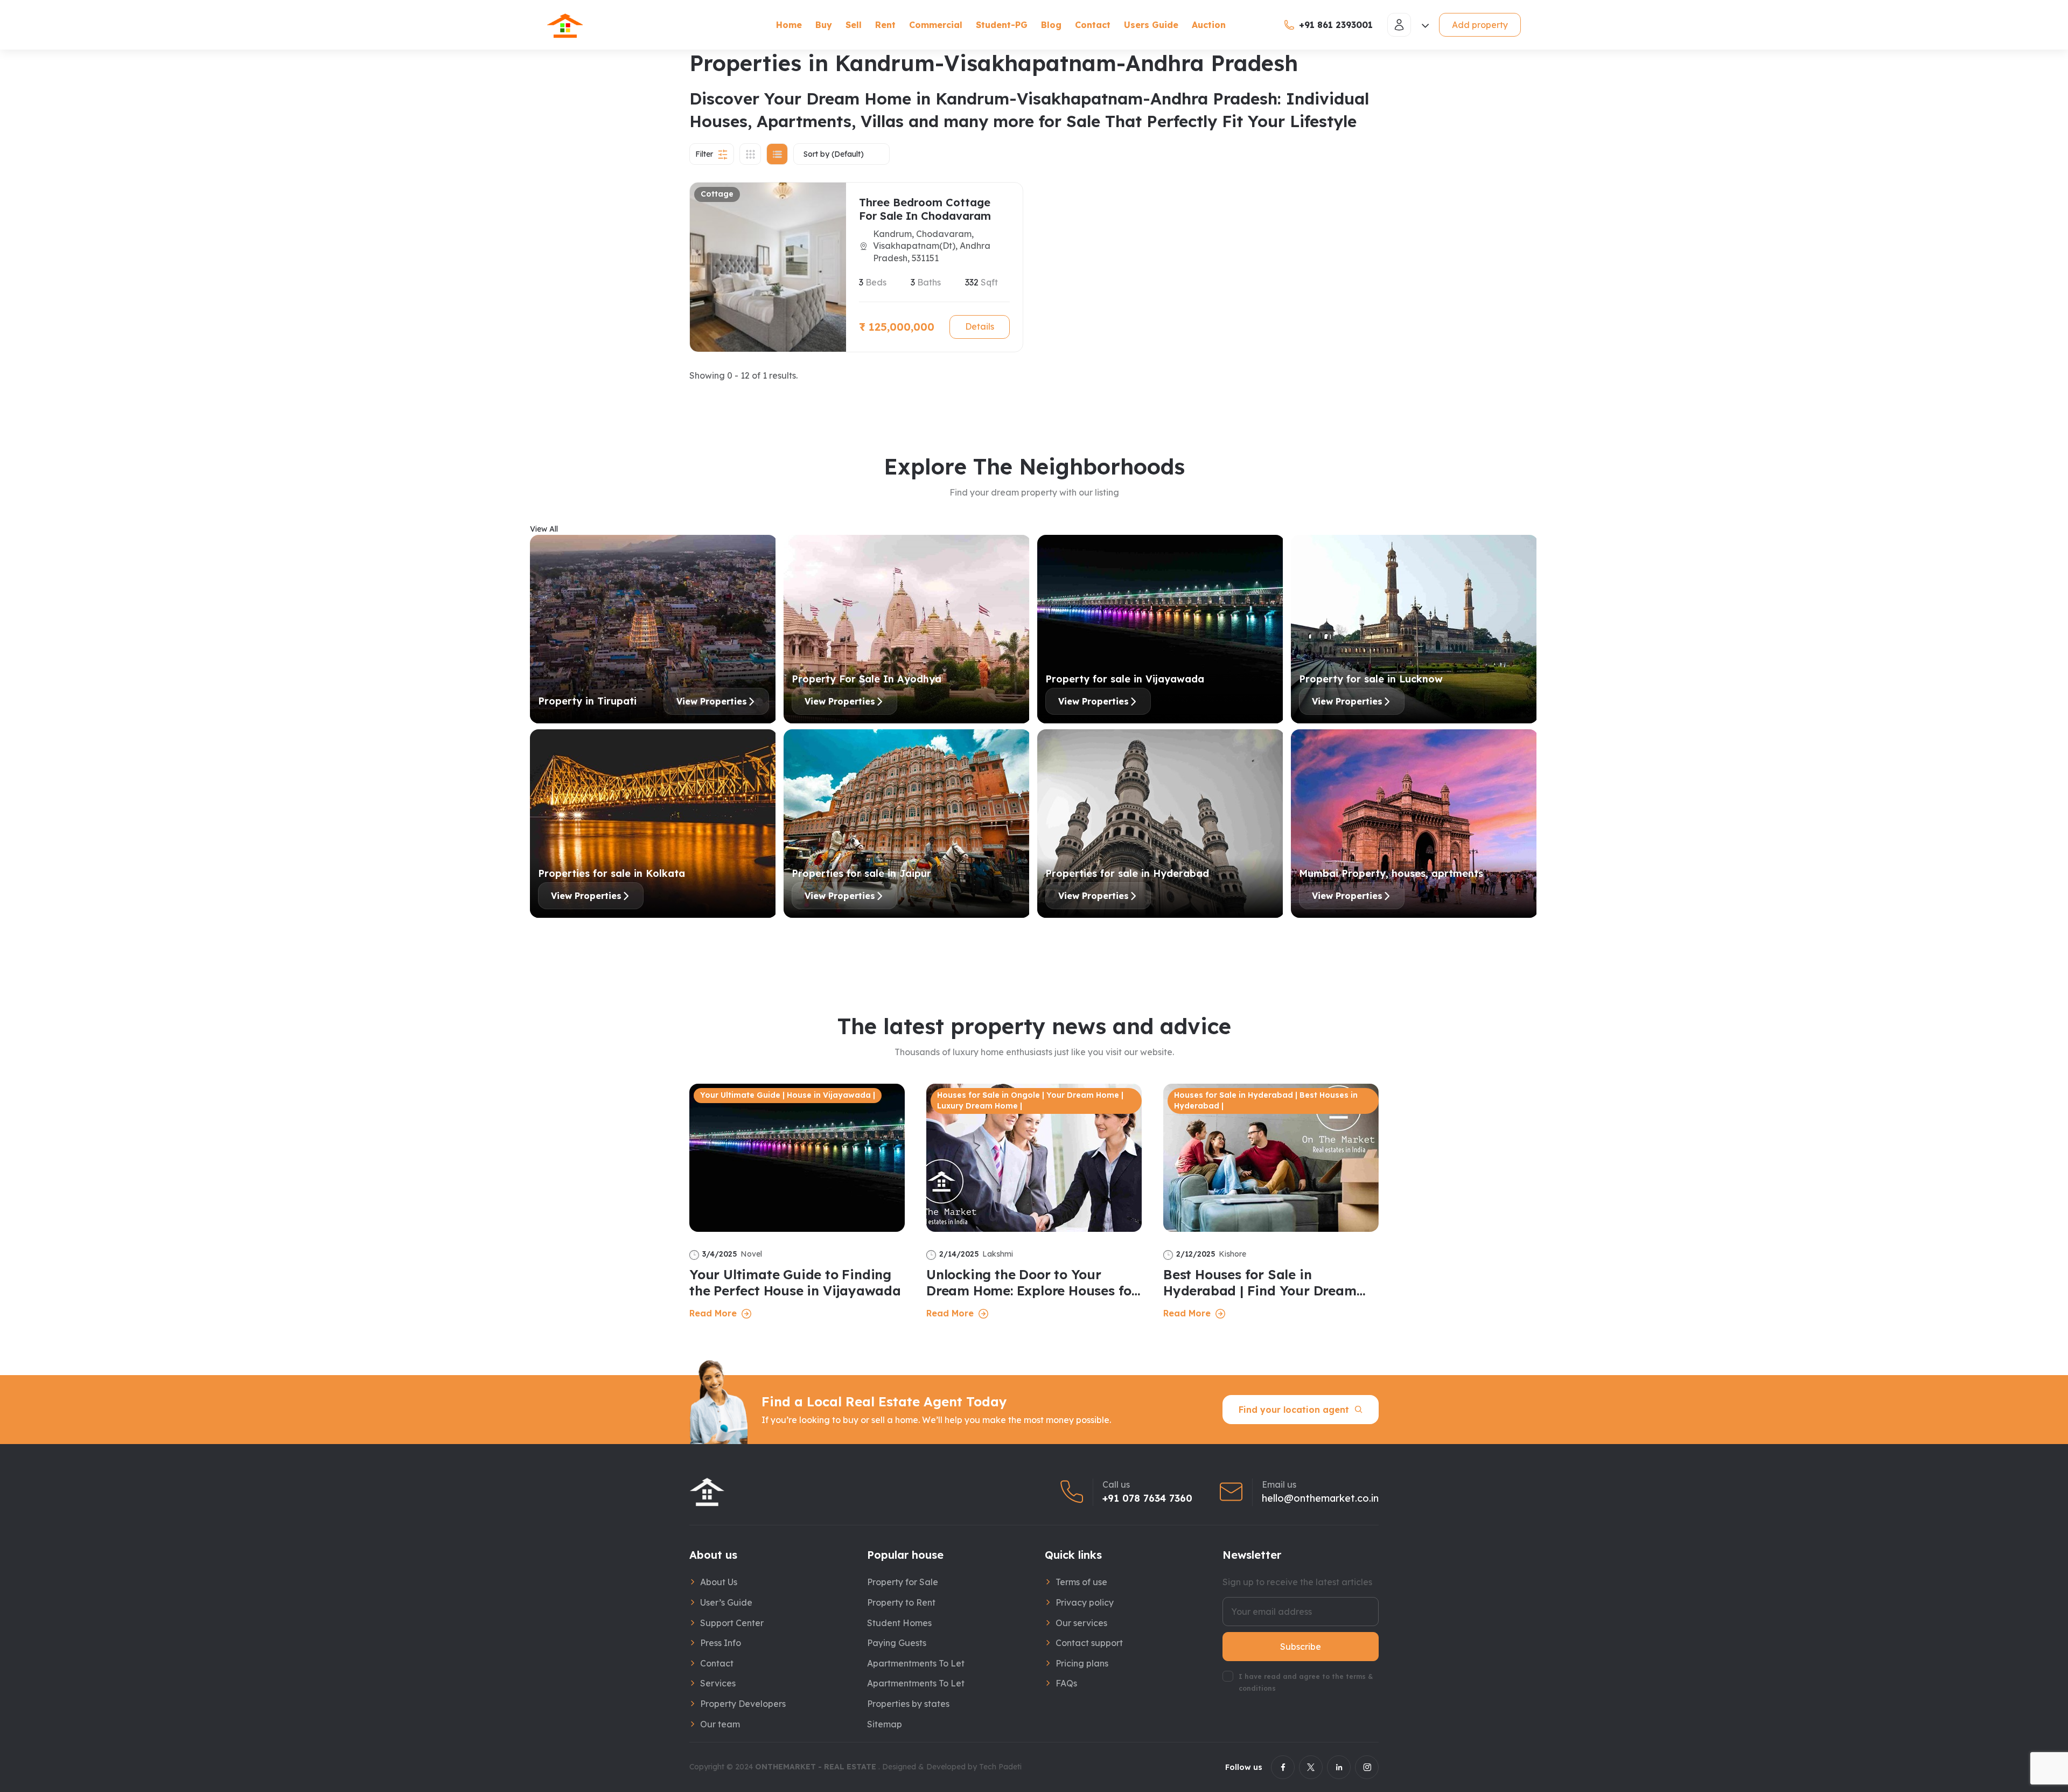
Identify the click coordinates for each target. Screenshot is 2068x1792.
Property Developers (743, 1704)
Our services (1081, 1623)
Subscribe (1301, 1647)
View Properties (712, 701)
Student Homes (899, 1623)
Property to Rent (901, 1602)
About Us (719, 1582)
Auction (1209, 25)
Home (789, 25)
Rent (885, 25)
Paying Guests (897, 1643)
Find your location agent (1294, 1410)
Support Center (732, 1623)
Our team (720, 1724)
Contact (1093, 25)
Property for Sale (903, 1582)
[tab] (750, 154)
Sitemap (885, 1724)
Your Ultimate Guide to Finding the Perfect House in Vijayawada (795, 1282)
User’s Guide (726, 1602)
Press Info (721, 1643)
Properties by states (908, 1704)
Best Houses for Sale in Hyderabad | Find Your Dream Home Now (1260, 1282)
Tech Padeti (1000, 1767)
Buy (824, 25)
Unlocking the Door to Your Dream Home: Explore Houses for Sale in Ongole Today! (1032, 1282)
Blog (1051, 25)
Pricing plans (1082, 1663)
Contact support (1089, 1643)
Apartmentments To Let (916, 1663)
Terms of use (1081, 1582)
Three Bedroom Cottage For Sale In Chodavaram (925, 209)
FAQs (1066, 1683)
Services (718, 1683)
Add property (1480, 25)
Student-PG (1002, 25)
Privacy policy (1085, 1602)
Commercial (936, 25)
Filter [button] (704, 154)
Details (980, 326)
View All (544, 529)
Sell (854, 25)
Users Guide (1151, 25)
